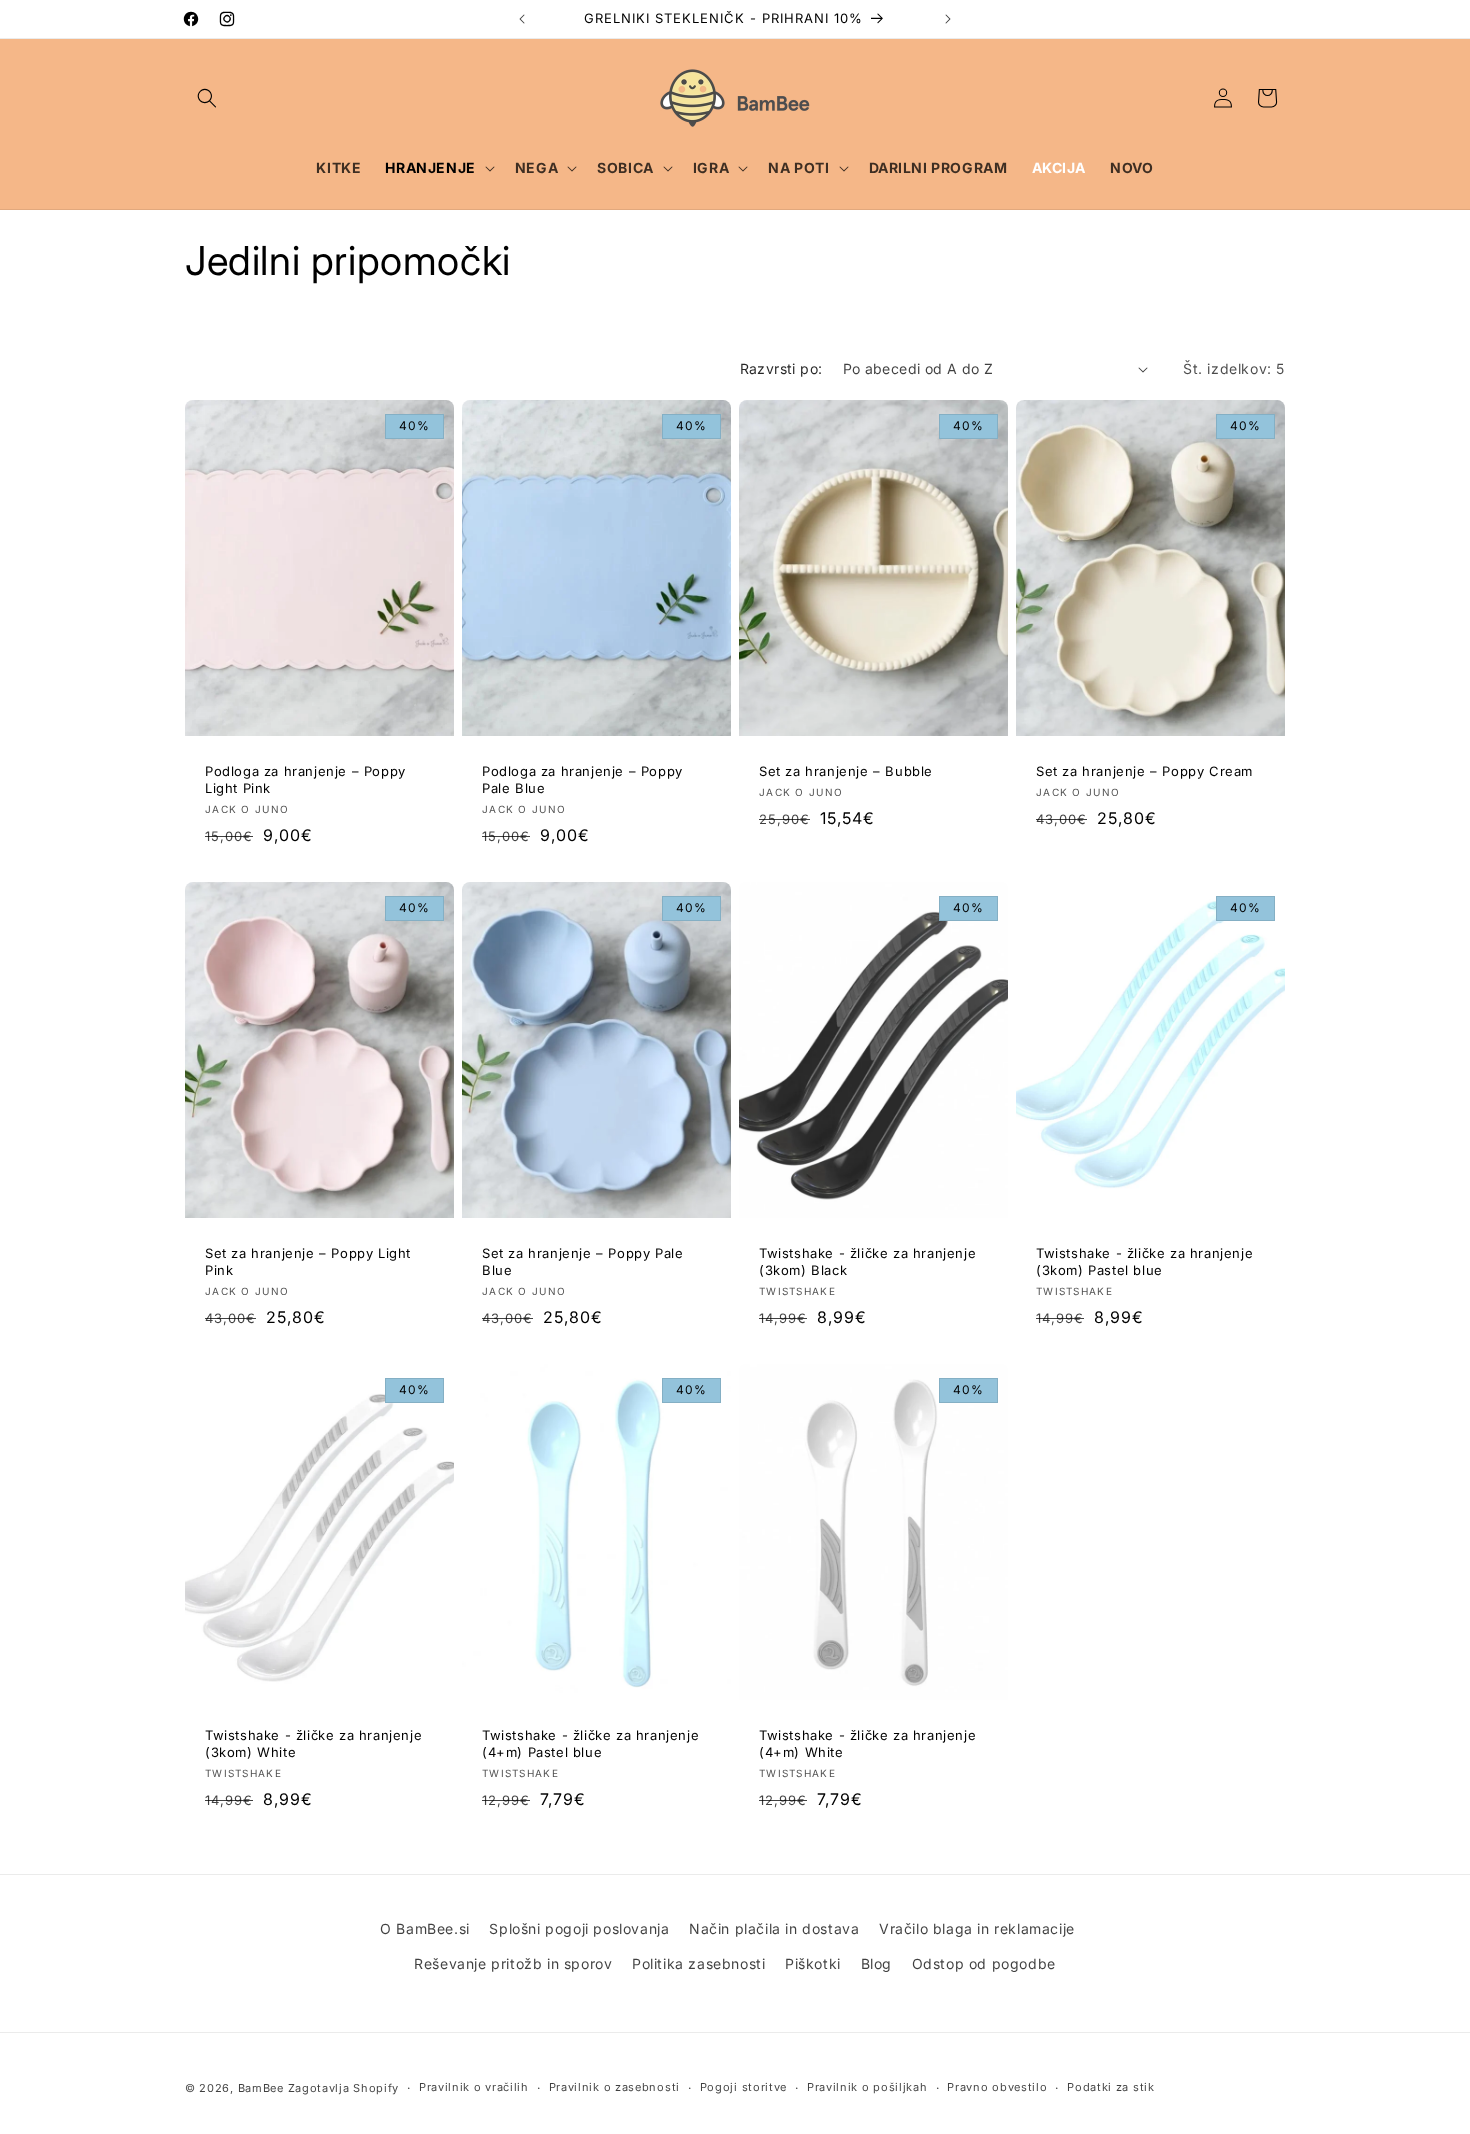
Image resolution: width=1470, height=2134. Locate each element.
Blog (876, 1963)
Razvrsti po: (781, 368)
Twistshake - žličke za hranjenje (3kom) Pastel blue (1144, 1261)
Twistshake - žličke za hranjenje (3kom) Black (867, 1261)
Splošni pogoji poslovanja (579, 1928)
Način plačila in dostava (774, 1928)
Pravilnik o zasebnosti (614, 2087)
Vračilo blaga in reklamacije (977, 1928)
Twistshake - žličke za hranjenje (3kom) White (313, 1743)
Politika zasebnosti (698, 1963)
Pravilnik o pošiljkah (867, 2087)
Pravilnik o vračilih (474, 2087)
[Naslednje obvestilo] (948, 19)
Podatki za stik (1111, 2087)
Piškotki (813, 1963)
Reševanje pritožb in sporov (513, 1963)
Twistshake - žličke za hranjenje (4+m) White (867, 1743)
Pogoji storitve (744, 2087)
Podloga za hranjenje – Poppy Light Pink (305, 779)
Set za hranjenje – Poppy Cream (1144, 771)
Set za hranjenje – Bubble (846, 771)
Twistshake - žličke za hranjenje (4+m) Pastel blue (590, 1743)
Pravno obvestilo (997, 2087)
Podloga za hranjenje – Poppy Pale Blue (582, 779)
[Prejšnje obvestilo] (522, 19)
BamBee (261, 2088)
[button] (207, 98)
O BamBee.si (425, 1928)
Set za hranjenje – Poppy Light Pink (308, 1261)
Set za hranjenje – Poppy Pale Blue (582, 1261)
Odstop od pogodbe (984, 1963)
